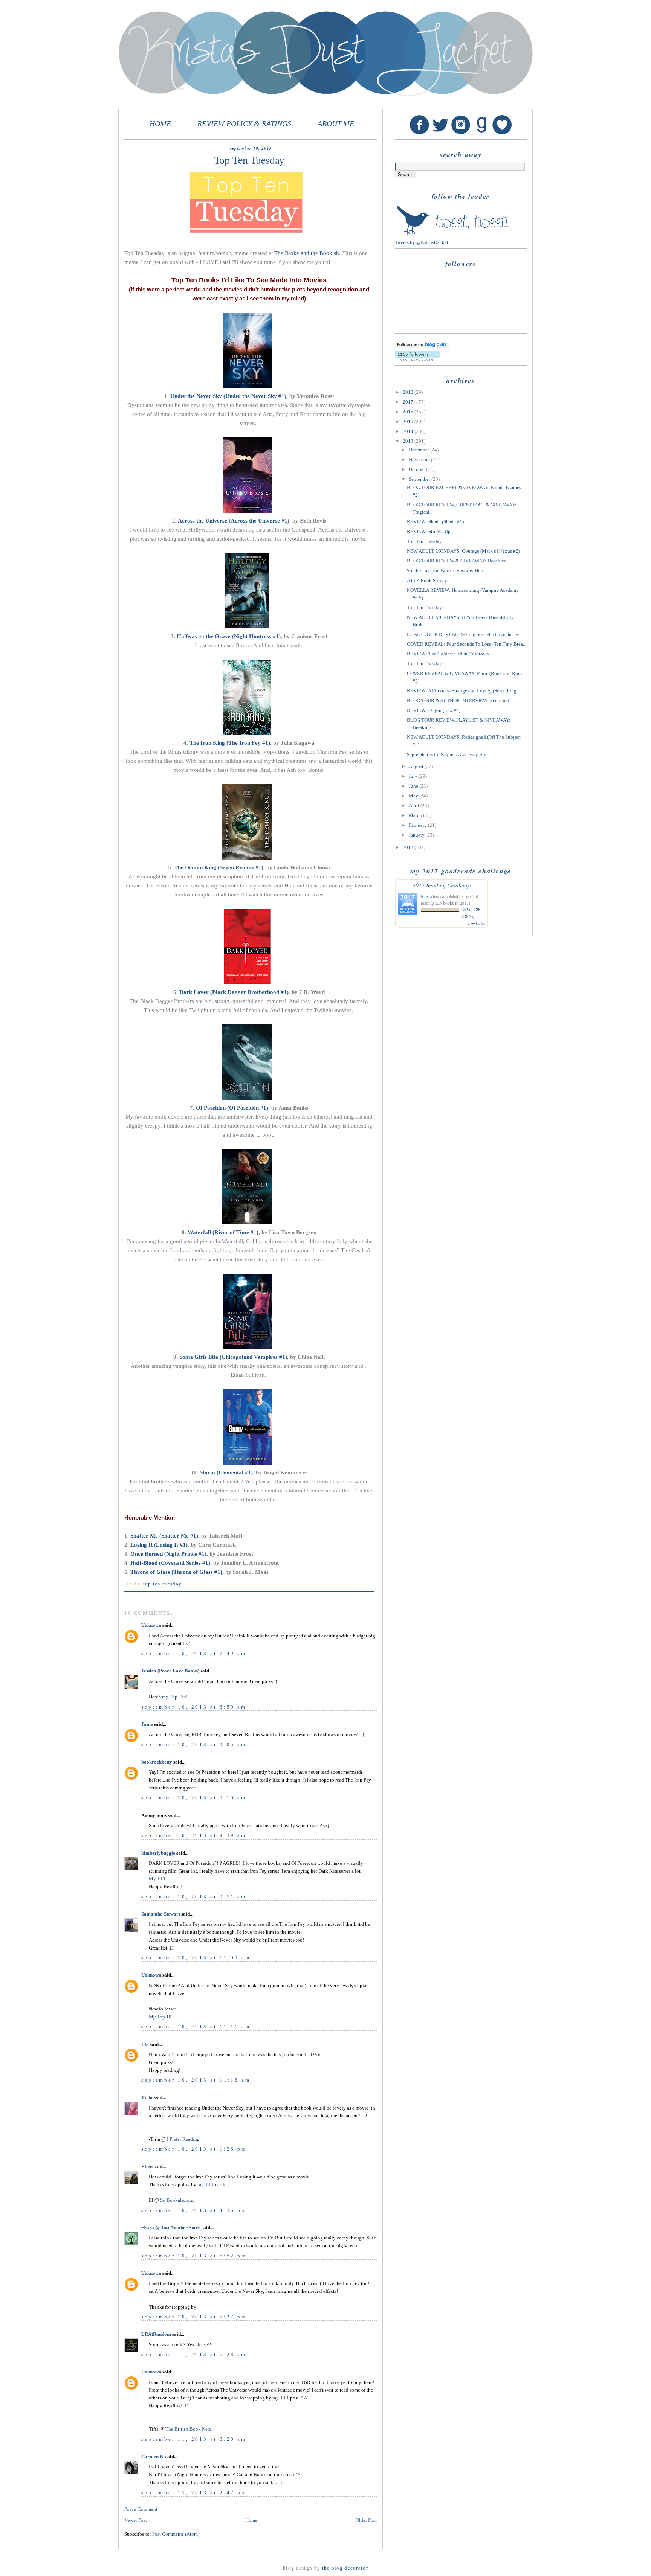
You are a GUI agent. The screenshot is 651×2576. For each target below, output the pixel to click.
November (420, 460)
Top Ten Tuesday (163, 1584)
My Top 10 (160, 2017)
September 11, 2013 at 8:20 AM (194, 2439)
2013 (409, 441)
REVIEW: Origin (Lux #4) (434, 710)
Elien (147, 2167)
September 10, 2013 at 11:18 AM (196, 2080)
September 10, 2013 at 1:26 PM (194, 2149)
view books (476, 924)
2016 (409, 412)
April (415, 806)
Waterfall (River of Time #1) (223, 1232)
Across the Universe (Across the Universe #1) (234, 521)
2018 (409, 392)
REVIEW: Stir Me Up (429, 531)
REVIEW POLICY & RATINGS (244, 124)
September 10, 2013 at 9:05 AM (194, 1745)
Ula (145, 2044)
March (416, 815)
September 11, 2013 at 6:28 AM (194, 2354)
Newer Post (136, 2520)
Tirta (147, 2097)
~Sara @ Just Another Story (171, 2228)
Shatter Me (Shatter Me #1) (164, 1536)
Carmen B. (153, 2456)
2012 (409, 847)
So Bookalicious (177, 2200)
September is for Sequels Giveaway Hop (447, 754)
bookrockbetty (157, 1762)
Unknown (151, 1625)
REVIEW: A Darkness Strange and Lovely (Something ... (464, 691)
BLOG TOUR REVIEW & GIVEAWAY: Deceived (457, 561)
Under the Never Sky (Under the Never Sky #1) (228, 396)
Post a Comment (141, 2509)
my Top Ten (174, 1697)
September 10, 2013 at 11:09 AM (196, 1958)
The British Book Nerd (189, 2429)
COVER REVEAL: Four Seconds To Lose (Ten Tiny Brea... (467, 644)
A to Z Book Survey (427, 580)
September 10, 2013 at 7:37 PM (194, 2317)
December (419, 450)
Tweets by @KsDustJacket (422, 242)
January (417, 835)
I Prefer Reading (183, 2139)
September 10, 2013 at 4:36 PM (194, 2210)
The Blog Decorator (345, 2568)
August (417, 766)
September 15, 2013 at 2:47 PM (194, 2493)
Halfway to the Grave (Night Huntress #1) (229, 636)
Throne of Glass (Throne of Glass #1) (176, 1572)
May (414, 796)
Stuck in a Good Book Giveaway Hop (445, 571)
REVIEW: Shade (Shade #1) (435, 522)
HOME (160, 124)
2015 (409, 421)
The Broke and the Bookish (307, 253)
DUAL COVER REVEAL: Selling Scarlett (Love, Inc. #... (465, 634)
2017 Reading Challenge (442, 885)
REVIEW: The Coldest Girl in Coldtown (448, 654)
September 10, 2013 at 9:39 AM (194, 1835)
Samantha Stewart (161, 1914)
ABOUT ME (336, 124)
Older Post (366, 2520)
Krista (426, 896)
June (414, 786)
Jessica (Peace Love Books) (170, 1671)
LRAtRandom (156, 2334)
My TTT (157, 1879)
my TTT (206, 2185)
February (418, 825)
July (414, 776)
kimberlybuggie (158, 1853)
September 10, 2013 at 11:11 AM (196, 2027)
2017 (409, 402)
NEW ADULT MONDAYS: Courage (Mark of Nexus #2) (463, 551)
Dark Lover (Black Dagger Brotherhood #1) (234, 992)
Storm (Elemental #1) (226, 1472)
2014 (409, 431)
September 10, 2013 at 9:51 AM (194, 1897)
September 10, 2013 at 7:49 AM (194, 1653)
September (420, 479)
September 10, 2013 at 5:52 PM (194, 2256)
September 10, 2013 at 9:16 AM (194, 1798)
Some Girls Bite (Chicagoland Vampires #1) (233, 1357)
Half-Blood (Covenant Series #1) (170, 1563)
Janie (147, 1724)
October (417, 469)
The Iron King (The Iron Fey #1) (230, 743)
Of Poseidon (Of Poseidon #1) (232, 1108)
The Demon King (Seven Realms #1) (219, 867)
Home (251, 2520)
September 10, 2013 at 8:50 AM (194, 1707)
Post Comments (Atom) (176, 2534)
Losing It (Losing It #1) (159, 1545)
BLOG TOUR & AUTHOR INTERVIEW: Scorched (458, 700)
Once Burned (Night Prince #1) (168, 1554)
